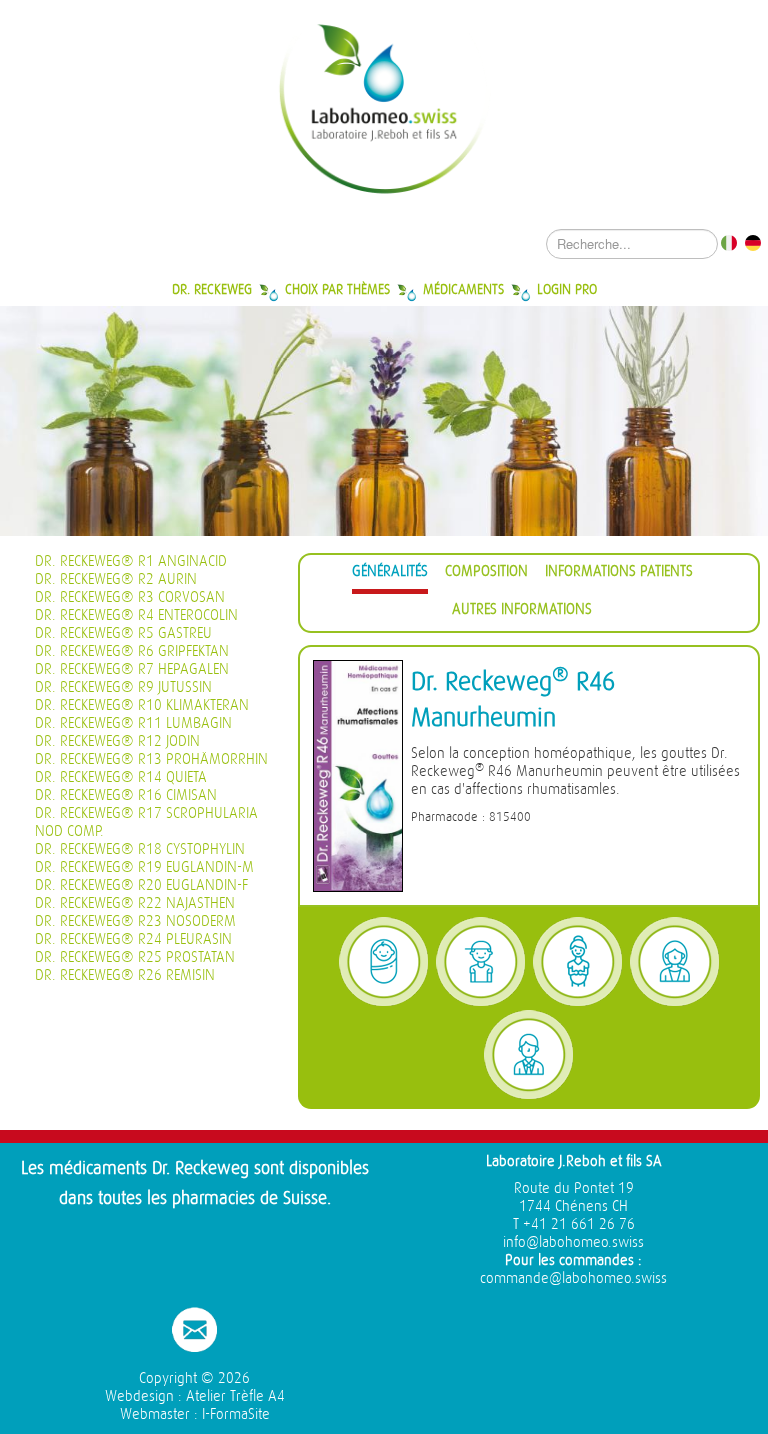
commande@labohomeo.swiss (573, 1278)
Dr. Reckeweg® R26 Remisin (125, 975)
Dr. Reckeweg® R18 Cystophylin (140, 849)
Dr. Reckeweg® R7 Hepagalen (132, 669)
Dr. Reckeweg (212, 289)
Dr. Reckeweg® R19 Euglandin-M (144, 867)
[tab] (390, 574)
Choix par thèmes (337, 289)
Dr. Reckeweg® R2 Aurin (116, 579)
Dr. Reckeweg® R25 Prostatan (135, 957)
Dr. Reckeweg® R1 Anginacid (131, 561)
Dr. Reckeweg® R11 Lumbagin (133, 723)
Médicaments (463, 289)
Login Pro (567, 289)
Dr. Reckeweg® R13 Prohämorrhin (151, 759)
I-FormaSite (236, 1414)
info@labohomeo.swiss (573, 1242)
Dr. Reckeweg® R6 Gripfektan (132, 651)
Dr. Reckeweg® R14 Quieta (121, 777)
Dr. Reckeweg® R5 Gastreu (123, 633)
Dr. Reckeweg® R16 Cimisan (126, 795)
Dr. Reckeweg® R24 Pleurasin (133, 939)
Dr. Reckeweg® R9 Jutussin (123, 687)
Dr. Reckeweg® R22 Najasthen (135, 903)
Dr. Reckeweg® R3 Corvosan (130, 597)
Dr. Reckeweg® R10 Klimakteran (142, 705)
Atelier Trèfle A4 (235, 1396)
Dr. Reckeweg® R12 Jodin (117, 741)
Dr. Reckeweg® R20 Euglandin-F (141, 885)
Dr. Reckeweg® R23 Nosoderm (135, 921)
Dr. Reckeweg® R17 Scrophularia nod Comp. (146, 822)
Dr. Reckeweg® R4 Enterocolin (136, 615)
